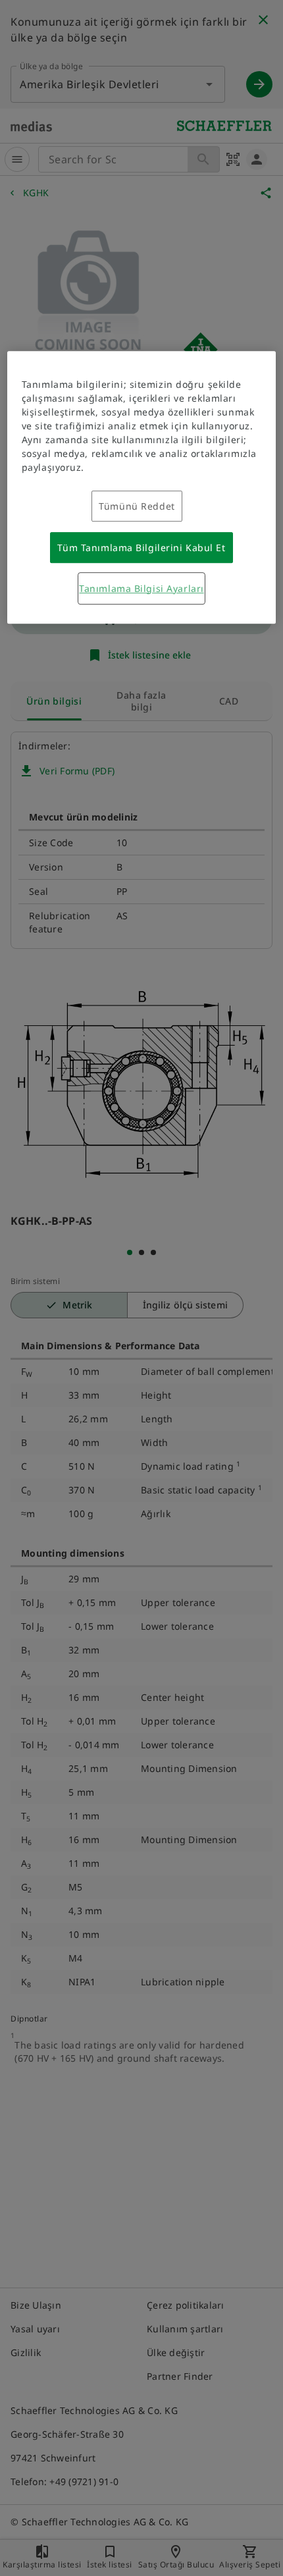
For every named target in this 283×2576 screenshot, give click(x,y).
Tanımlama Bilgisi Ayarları (141, 588)
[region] (142, 487)
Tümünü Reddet (137, 506)
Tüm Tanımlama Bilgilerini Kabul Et (141, 548)
